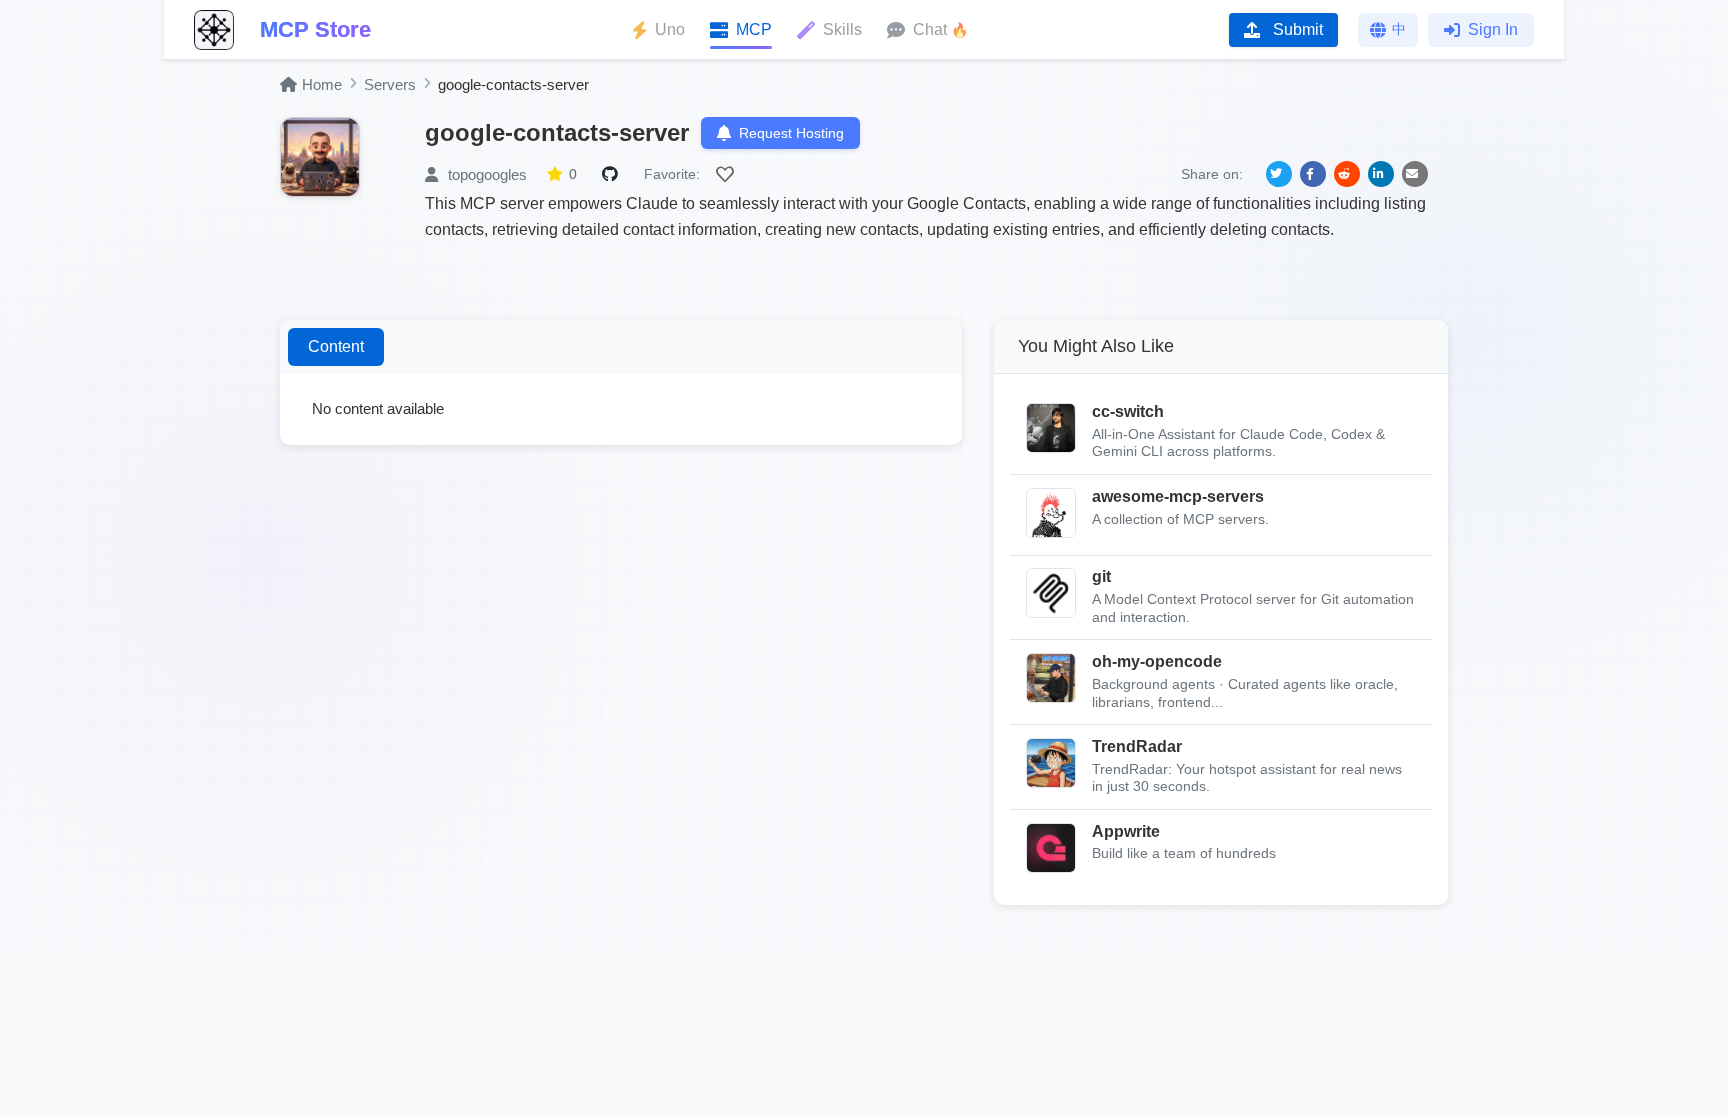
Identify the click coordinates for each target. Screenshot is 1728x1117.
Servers (390, 84)
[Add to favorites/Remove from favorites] (728, 174)
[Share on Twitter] (1279, 174)
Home (322, 84)
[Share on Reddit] (1347, 174)
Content (336, 346)
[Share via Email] (1415, 174)
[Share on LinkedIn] (1381, 174)
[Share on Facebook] (1313, 174)
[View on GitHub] (613, 174)
